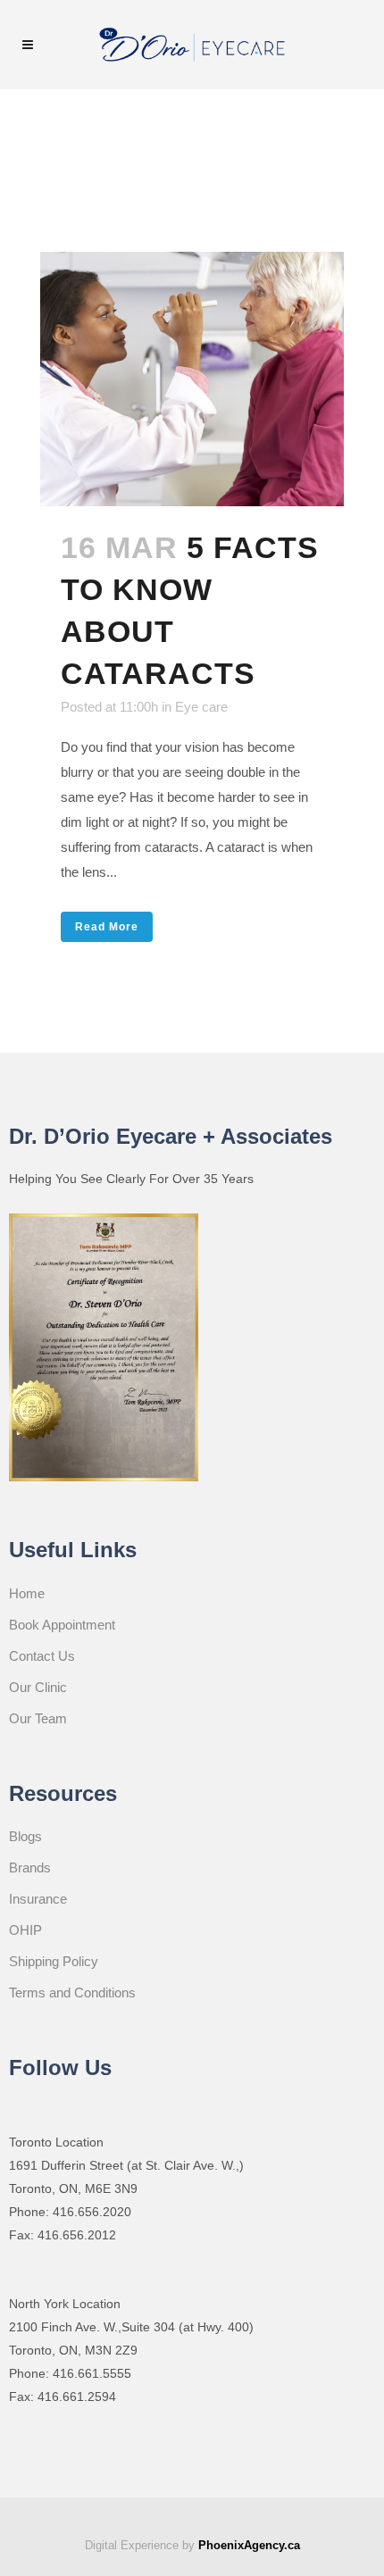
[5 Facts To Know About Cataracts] (192, 379)
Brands (30, 1867)
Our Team (38, 1718)
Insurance (38, 1899)
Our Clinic (38, 1687)
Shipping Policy (54, 1961)
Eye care (201, 707)
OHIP (25, 1930)
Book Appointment (62, 1625)
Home (27, 1593)
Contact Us (42, 1656)
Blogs (25, 1836)
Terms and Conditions (72, 1992)
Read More (107, 927)
